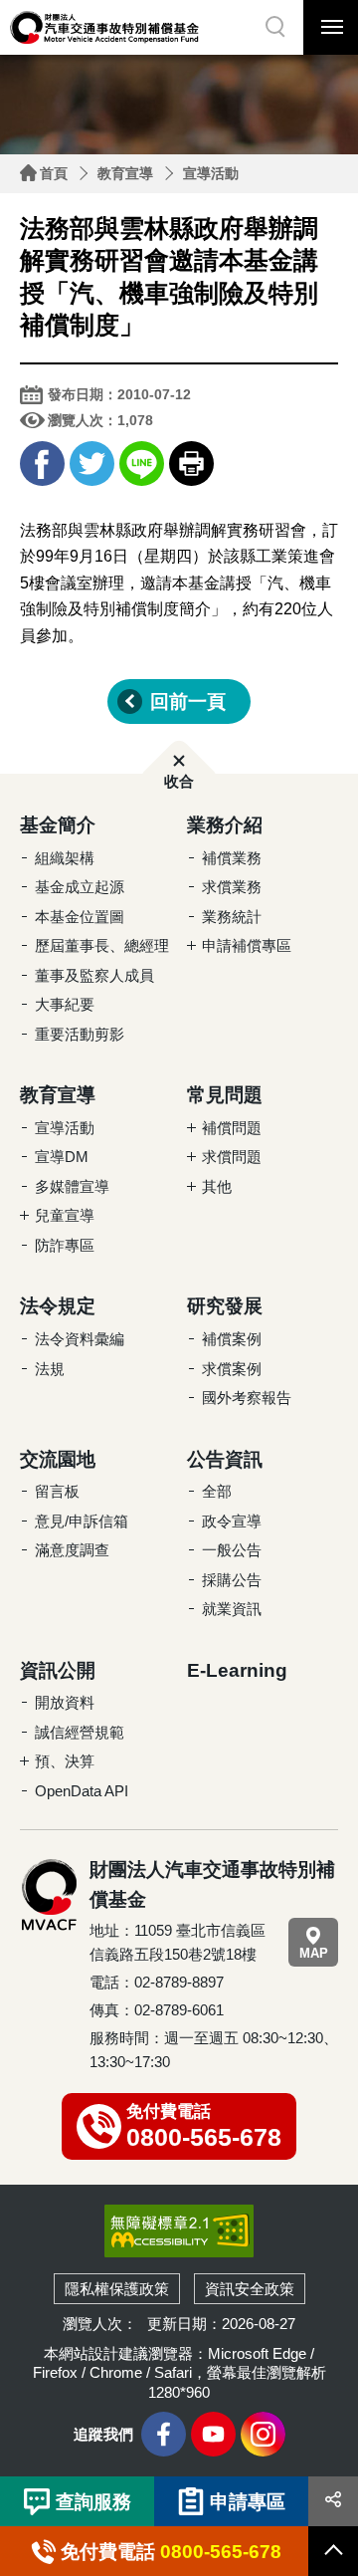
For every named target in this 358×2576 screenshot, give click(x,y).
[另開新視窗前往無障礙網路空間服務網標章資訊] (179, 2230)
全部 (217, 1491)
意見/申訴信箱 (82, 1521)
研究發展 (225, 1306)
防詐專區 (65, 1245)
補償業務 (232, 858)
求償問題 (232, 1157)
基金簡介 (58, 825)
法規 (50, 1369)
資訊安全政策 (250, 2289)
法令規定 (58, 1306)
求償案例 (232, 1369)
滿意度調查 (72, 1550)
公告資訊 (225, 1459)
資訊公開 (58, 1670)
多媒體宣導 (72, 1186)
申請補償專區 (247, 945)
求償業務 (232, 887)
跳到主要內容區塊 (40, 5)
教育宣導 (125, 173)
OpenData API (82, 1791)
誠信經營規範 (80, 1732)
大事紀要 (65, 1004)
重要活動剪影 (80, 1034)
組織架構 (65, 858)
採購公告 (232, 1580)
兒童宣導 (65, 1215)
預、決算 (65, 1761)
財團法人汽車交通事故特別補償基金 (104, 27)
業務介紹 (225, 825)
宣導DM (62, 1157)
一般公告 (232, 1550)
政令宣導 (232, 1521)
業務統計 (232, 917)
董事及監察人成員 (94, 975)
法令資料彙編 (80, 1339)
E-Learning (237, 1670)
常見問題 (225, 1095)
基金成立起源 (80, 887)
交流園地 (58, 1459)
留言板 (57, 1491)
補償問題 (232, 1128)
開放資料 (65, 1702)
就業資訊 (232, 1609)
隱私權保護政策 (117, 2289)
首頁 (54, 173)
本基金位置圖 (80, 917)
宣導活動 (211, 173)
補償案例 (232, 1339)
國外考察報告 (247, 1398)
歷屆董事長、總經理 (102, 945)
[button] (276, 27)
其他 (217, 1186)
